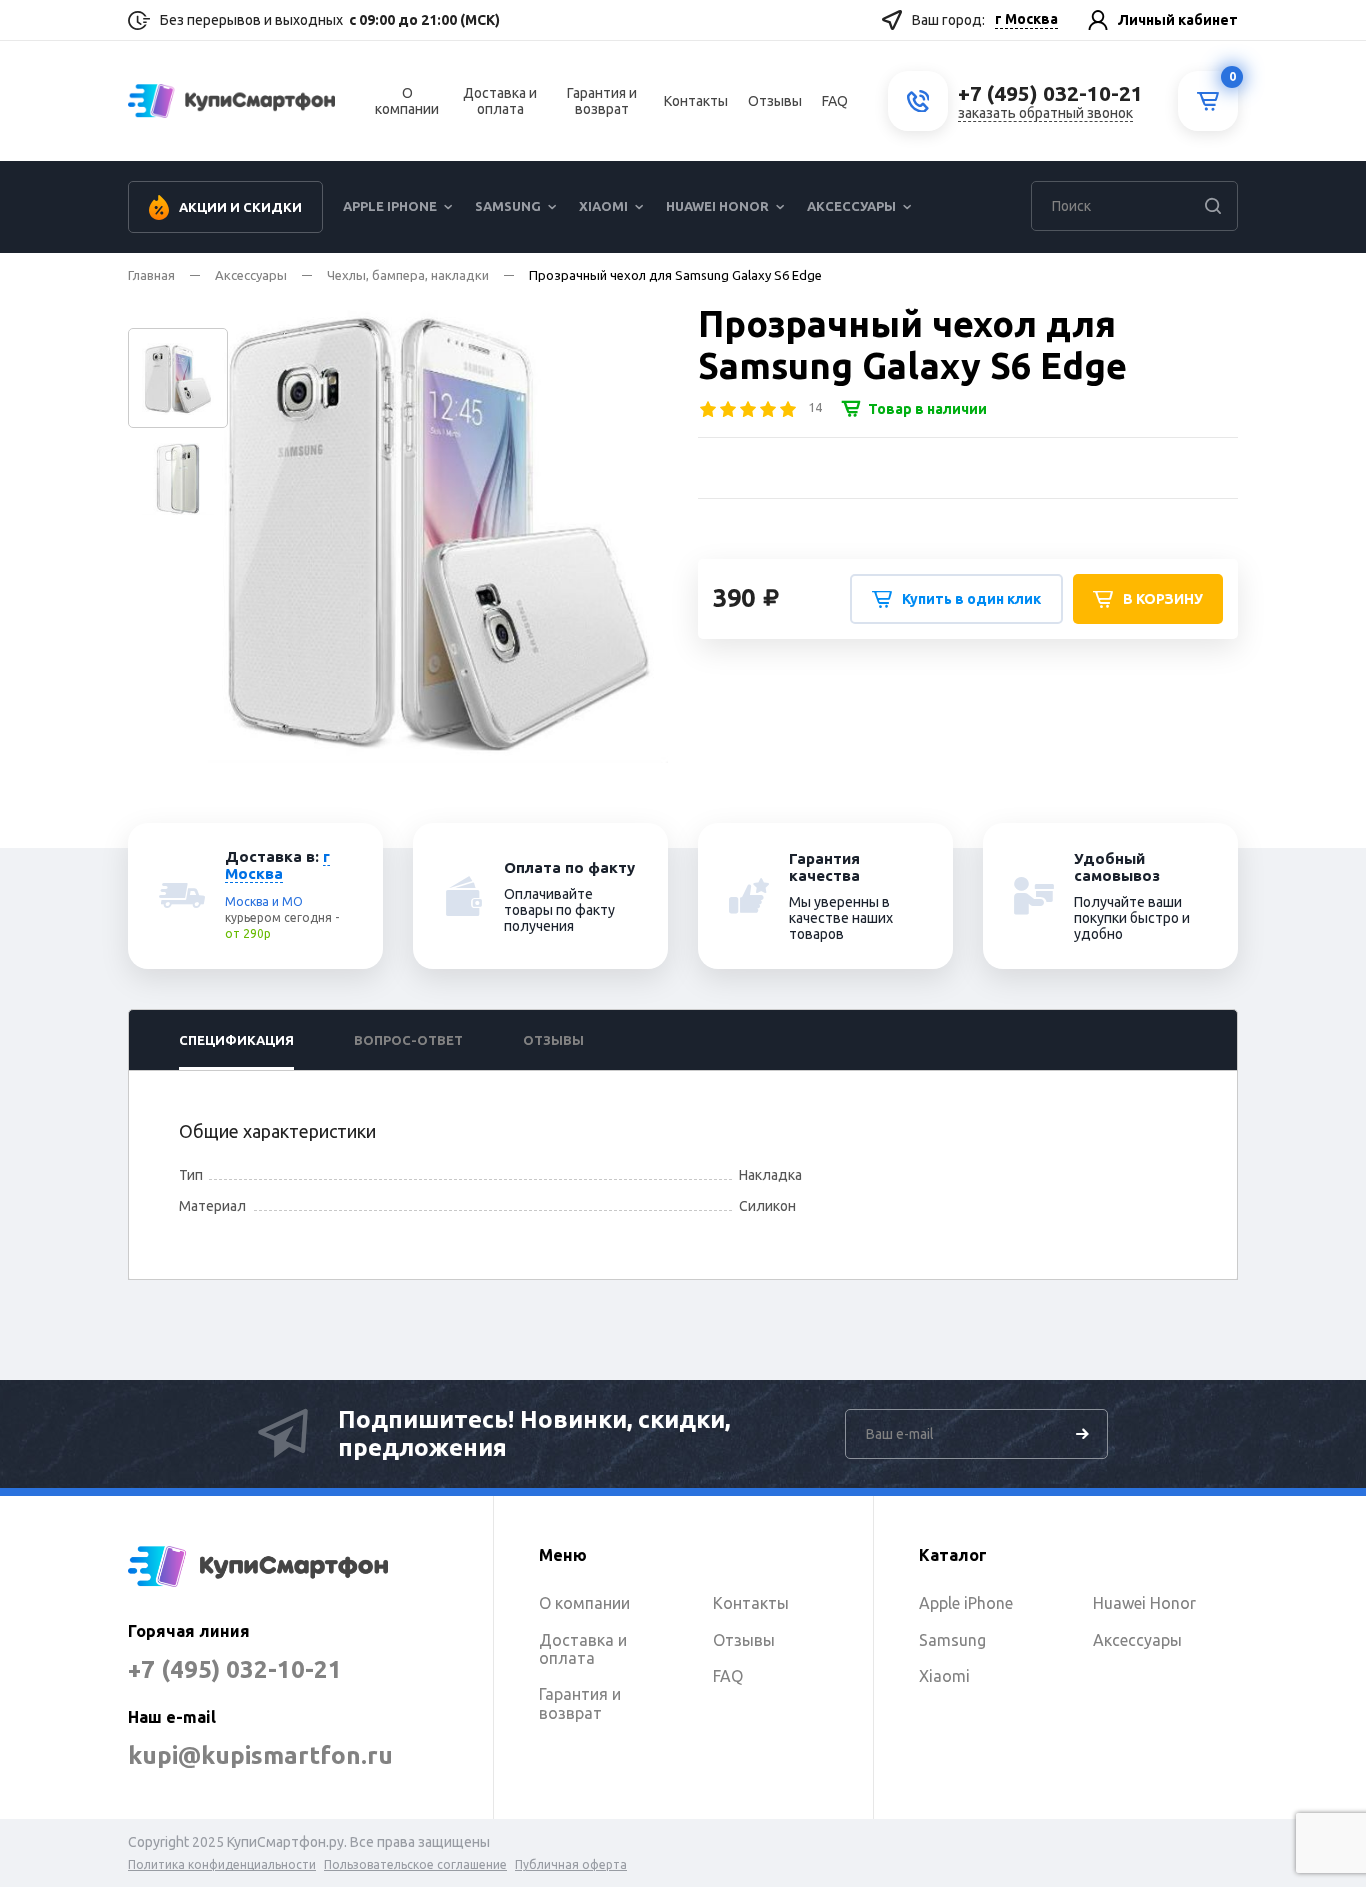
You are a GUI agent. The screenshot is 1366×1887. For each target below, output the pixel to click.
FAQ (835, 101)
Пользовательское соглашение (415, 1864)
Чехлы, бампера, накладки (408, 275)
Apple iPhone (390, 206)
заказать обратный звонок (1045, 113)
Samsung (508, 206)
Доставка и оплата (500, 101)
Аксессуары (851, 206)
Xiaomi (603, 206)
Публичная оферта (571, 1864)
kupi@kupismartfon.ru (260, 1755)
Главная (151, 275)
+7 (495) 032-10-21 (235, 1669)
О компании (407, 101)
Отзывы (775, 101)
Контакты (696, 101)
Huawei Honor (717, 206)
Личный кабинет (1178, 20)
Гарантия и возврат (602, 101)
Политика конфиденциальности (222, 1864)
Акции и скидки (240, 207)
